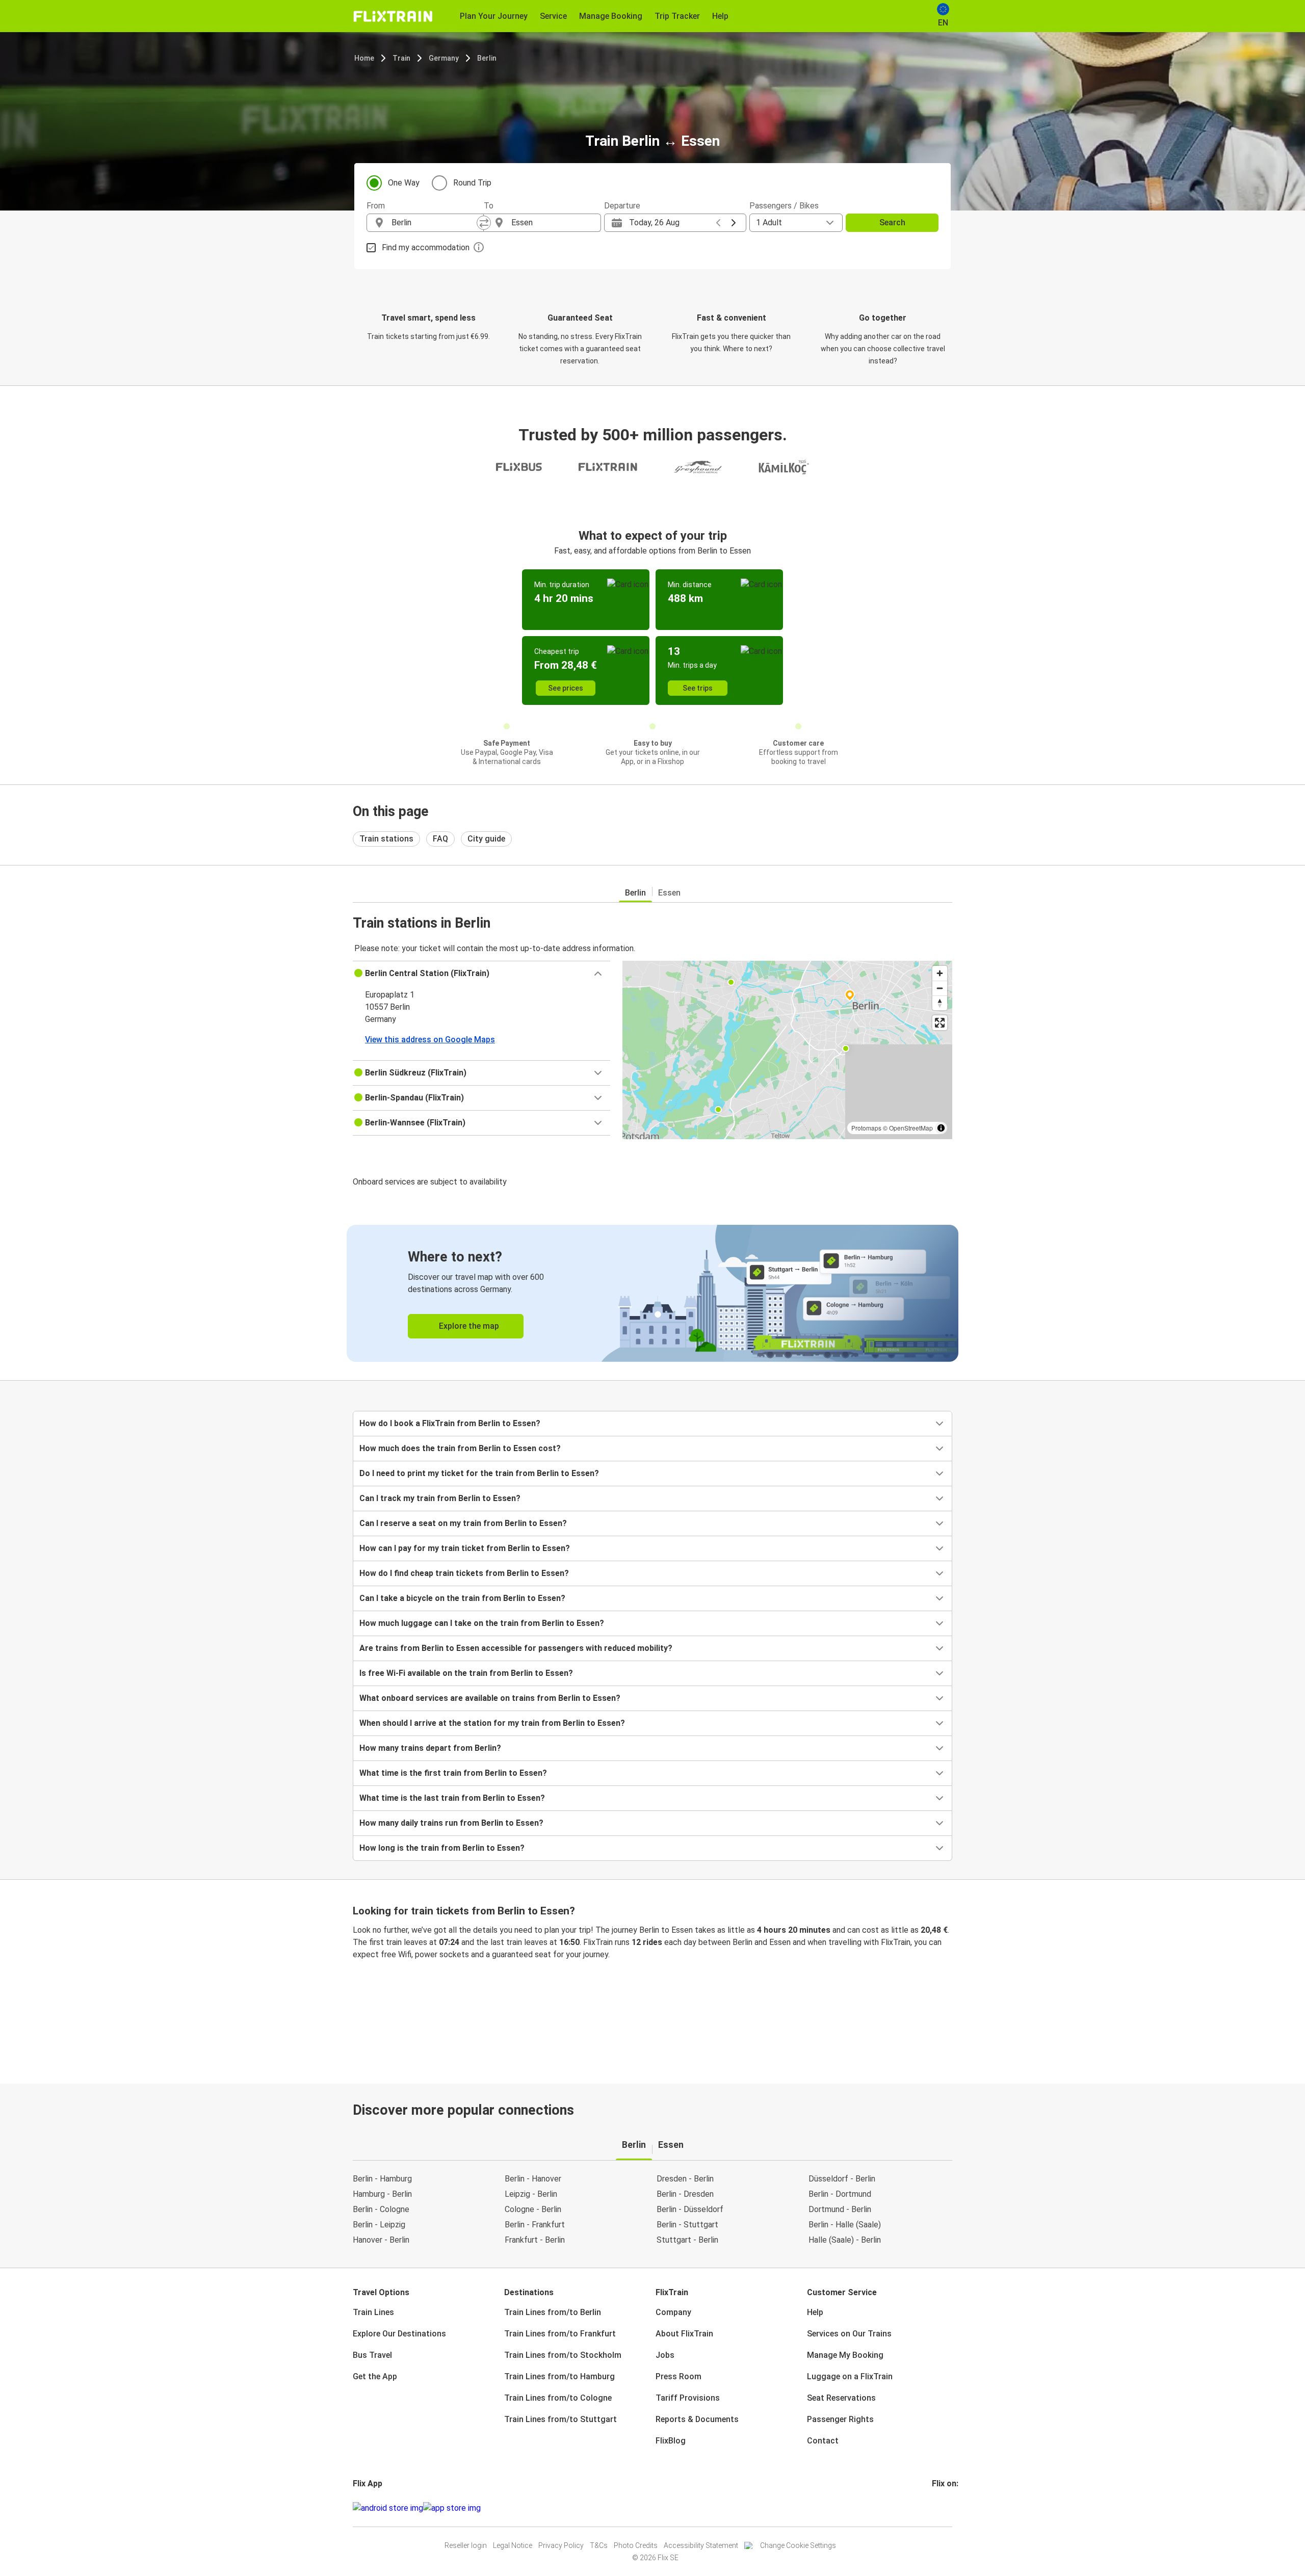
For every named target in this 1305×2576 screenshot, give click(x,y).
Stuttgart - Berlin (687, 2240)
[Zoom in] (940, 973)
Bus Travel (372, 2355)
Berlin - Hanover (533, 2179)
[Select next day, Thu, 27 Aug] (734, 223)
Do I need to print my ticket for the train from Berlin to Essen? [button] (479, 1473)
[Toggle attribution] (941, 1128)
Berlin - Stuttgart (687, 2225)
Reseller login (466, 2545)
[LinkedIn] (943, 2508)
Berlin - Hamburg (382, 2179)
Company (673, 2312)
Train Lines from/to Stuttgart (560, 2419)
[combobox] (434, 223)
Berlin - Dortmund (840, 2194)
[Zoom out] (940, 988)
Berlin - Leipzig (379, 2225)
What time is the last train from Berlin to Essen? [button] (452, 1798)
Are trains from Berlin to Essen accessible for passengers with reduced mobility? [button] (516, 1648)
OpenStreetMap (911, 1128)
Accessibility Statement (701, 2545)
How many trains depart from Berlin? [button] (430, 1748)
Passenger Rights (840, 2419)
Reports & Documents (697, 2419)
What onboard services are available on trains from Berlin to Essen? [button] (490, 1698)
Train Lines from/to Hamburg (559, 2376)
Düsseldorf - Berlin (842, 2179)
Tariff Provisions (688, 2398)
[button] (481, 974)
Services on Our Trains (849, 2334)
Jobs (665, 2355)
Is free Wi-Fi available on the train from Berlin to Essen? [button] (466, 1673)
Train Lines (373, 2312)
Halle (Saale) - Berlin (845, 2240)
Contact (823, 2441)
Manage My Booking (845, 2355)
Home (364, 58)
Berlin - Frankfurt (535, 2225)
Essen (669, 893)
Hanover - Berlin (381, 2240)
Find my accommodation (426, 247)
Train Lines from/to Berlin (553, 2312)
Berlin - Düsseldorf (690, 2209)
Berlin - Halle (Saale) (845, 2225)
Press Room (678, 2376)
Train (401, 58)
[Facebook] (933, 2508)
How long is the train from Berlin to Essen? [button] (442, 1848)
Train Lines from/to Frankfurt (560, 2334)
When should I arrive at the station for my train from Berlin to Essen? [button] (492, 1723)
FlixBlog (671, 2441)
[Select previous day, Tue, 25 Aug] (718, 223)
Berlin (487, 58)
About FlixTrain (684, 2334)
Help (815, 2312)
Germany (444, 58)
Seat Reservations (841, 2398)
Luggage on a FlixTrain (850, 2376)
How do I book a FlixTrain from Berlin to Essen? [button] (450, 1423)
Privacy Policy (561, 2545)
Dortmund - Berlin (840, 2209)
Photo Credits (636, 2545)
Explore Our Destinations (399, 2334)
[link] (652, 1293)
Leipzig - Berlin (531, 2194)
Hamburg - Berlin (382, 2194)
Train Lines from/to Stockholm (563, 2355)
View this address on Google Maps (430, 1040)
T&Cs (599, 2545)
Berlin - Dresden (685, 2194)
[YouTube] (939, 2508)
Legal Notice (513, 2545)
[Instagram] (936, 2508)
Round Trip (472, 183)
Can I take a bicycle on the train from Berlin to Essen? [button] (462, 1598)
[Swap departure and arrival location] (484, 223)
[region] (787, 1050)
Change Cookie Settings (798, 2545)
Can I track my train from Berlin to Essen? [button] (440, 1498)
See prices (566, 688)
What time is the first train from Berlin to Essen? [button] (453, 1773)
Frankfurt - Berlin (535, 2240)
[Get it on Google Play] (388, 2508)
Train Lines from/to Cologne (558, 2398)
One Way (404, 183)
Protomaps (866, 1128)
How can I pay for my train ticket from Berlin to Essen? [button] (465, 1548)
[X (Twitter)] (946, 2508)
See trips (698, 688)
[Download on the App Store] (452, 2508)
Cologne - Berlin (533, 2209)
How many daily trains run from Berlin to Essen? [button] (451, 1823)
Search (892, 222)
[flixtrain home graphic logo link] (393, 16)
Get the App (375, 2376)
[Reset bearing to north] (940, 1003)
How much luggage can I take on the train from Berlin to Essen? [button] (482, 1623)
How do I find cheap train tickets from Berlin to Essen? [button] (464, 1573)
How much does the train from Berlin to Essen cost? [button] (460, 1448)
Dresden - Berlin (685, 2179)
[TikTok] (949, 2508)
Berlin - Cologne (381, 2209)
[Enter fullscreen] (940, 1023)
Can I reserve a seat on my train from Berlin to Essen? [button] (463, 1523)
